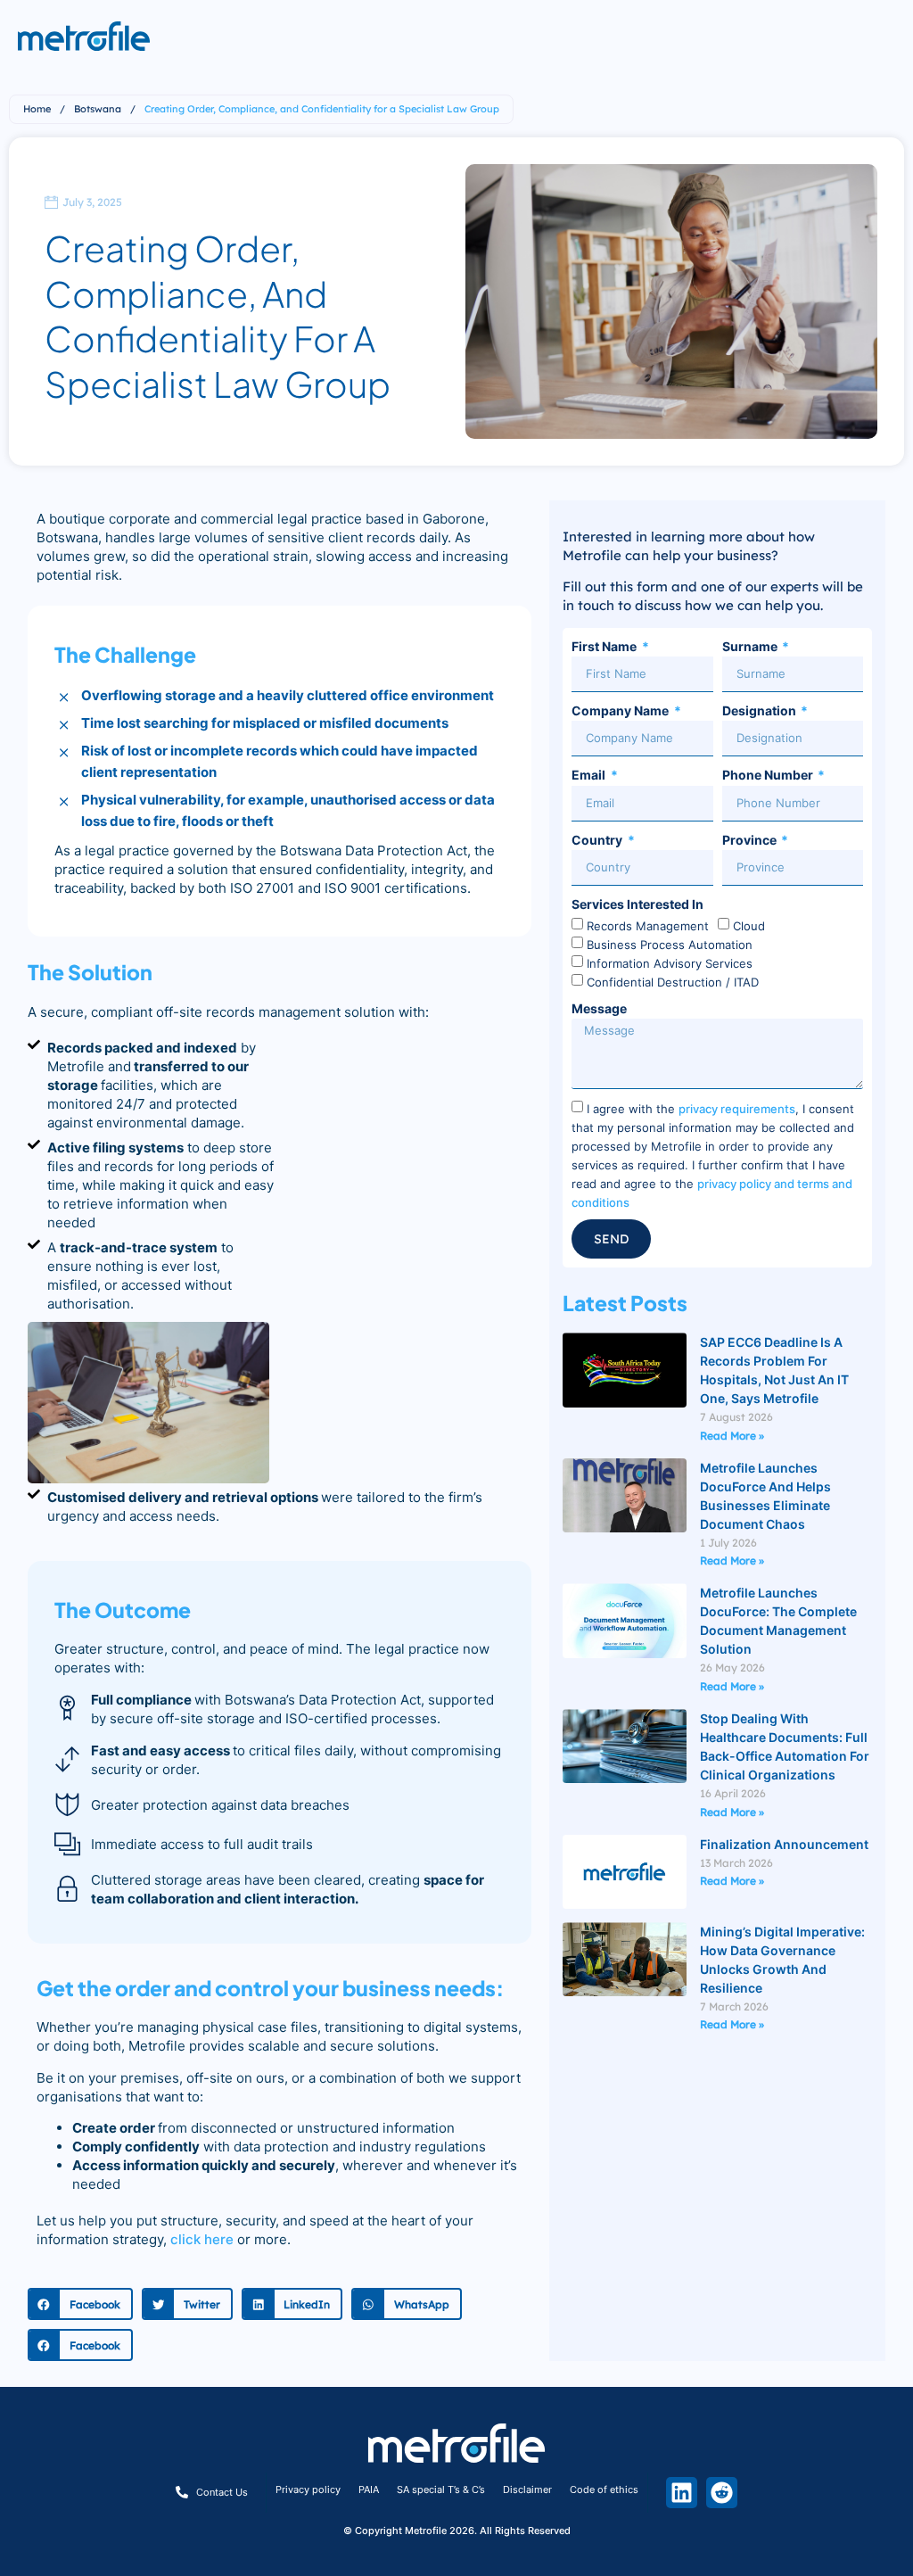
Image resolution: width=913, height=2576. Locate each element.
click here (202, 2239)
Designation (761, 710)
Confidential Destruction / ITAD (673, 981)
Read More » (732, 1436)
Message (599, 1008)
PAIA (369, 2489)
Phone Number (769, 775)
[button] (80, 2304)
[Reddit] (722, 2493)
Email (590, 775)
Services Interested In (637, 904)
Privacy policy (308, 2489)
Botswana (98, 109)
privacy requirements (737, 1108)
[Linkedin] (682, 2493)
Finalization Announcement (784, 1844)
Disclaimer (527, 2489)
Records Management (648, 925)
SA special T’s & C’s (441, 2489)
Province (751, 840)
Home (37, 109)
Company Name (621, 710)
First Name (605, 646)
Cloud (749, 925)
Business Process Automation (670, 944)
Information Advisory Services (670, 962)
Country (598, 840)
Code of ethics (604, 2489)
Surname (751, 646)
